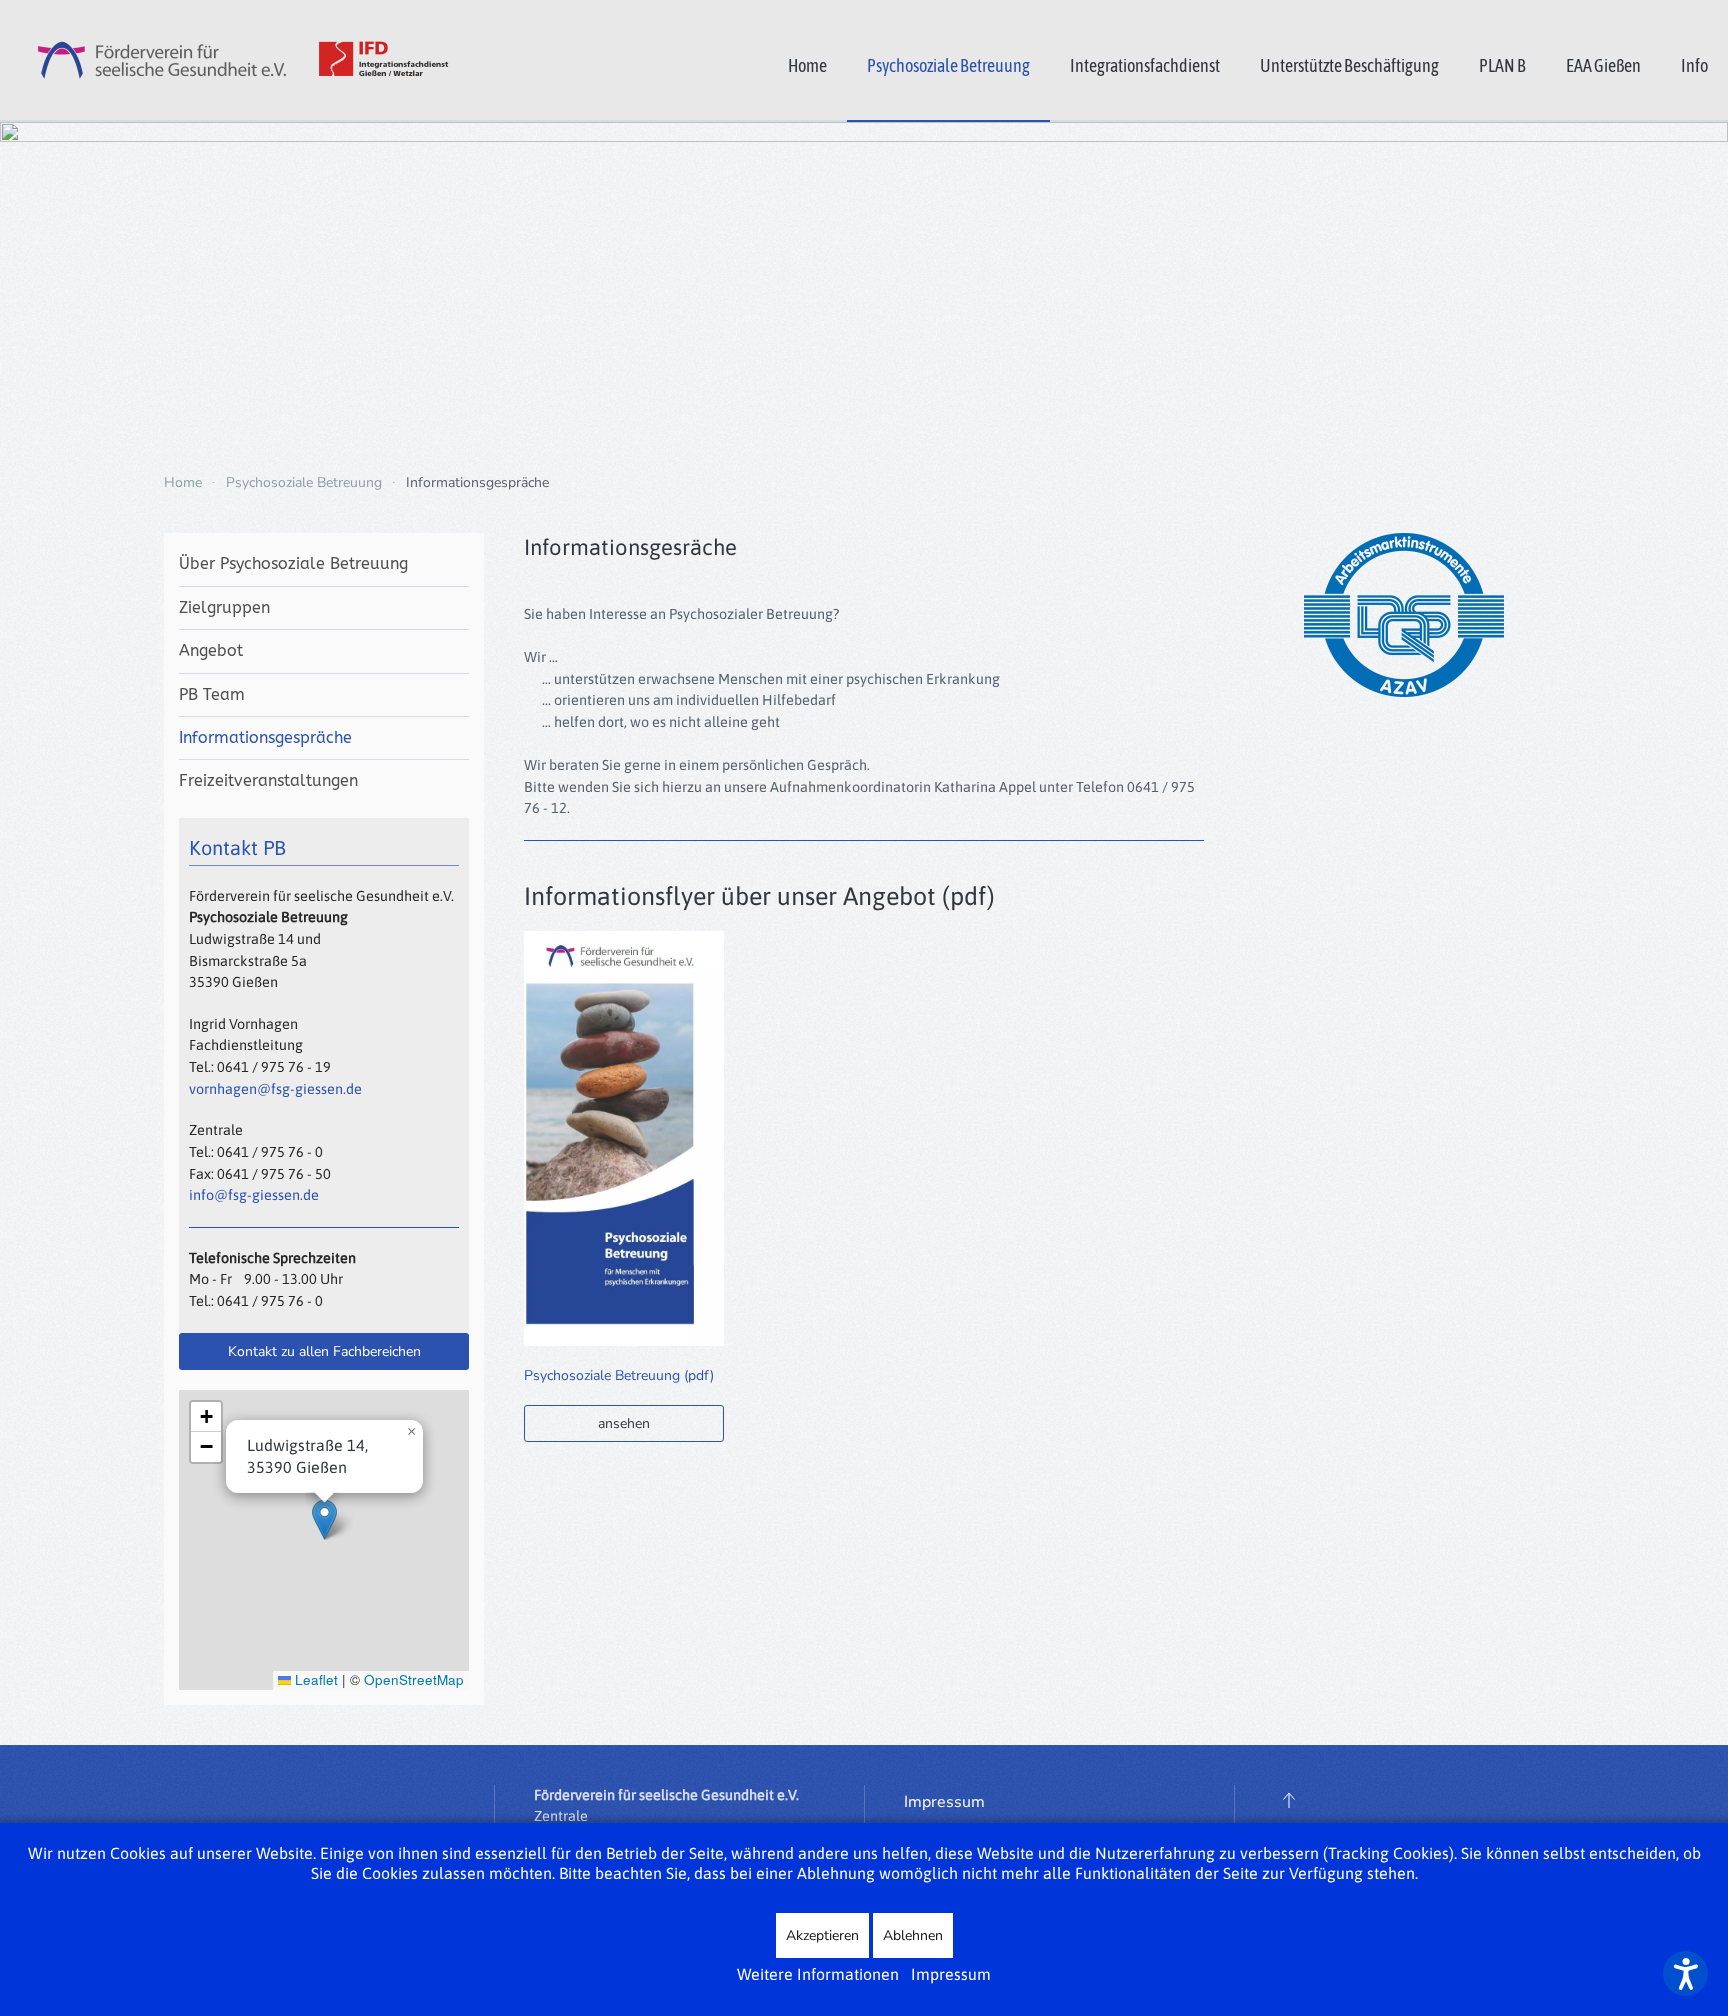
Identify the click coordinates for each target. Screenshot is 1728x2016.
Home (807, 65)
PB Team (212, 694)
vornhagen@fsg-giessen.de (275, 1089)
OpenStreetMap (414, 1679)
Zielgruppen (224, 607)
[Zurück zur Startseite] (225, 60)
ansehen (624, 1423)
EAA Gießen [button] (1603, 65)
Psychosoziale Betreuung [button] (948, 65)
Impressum (944, 1802)
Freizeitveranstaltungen (268, 780)
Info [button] (1694, 65)
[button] (324, 1519)
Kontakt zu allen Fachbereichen (324, 1351)
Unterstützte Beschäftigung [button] (1349, 65)
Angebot (211, 650)
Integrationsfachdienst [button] (1145, 65)
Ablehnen (913, 1935)
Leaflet (314, 1679)
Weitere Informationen (818, 1974)
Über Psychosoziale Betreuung (293, 563)
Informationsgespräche (265, 737)
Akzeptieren (822, 1935)
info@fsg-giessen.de (254, 1195)
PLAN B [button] (1502, 65)
